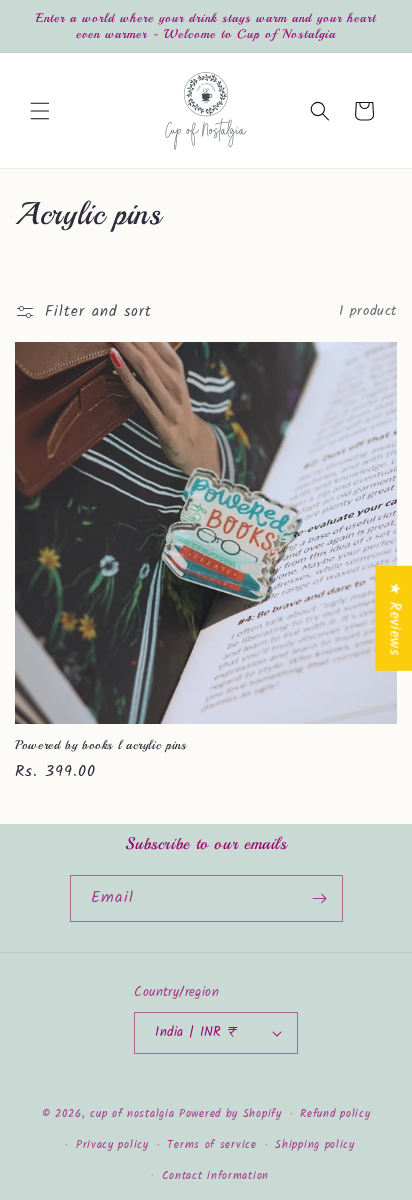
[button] (40, 111)
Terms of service (211, 1145)
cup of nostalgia (134, 1114)
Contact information (215, 1176)
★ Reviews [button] (394, 618)
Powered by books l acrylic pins (101, 745)
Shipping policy (315, 1145)
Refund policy (335, 1114)
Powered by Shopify (230, 1114)
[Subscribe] (320, 898)
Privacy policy (112, 1145)
